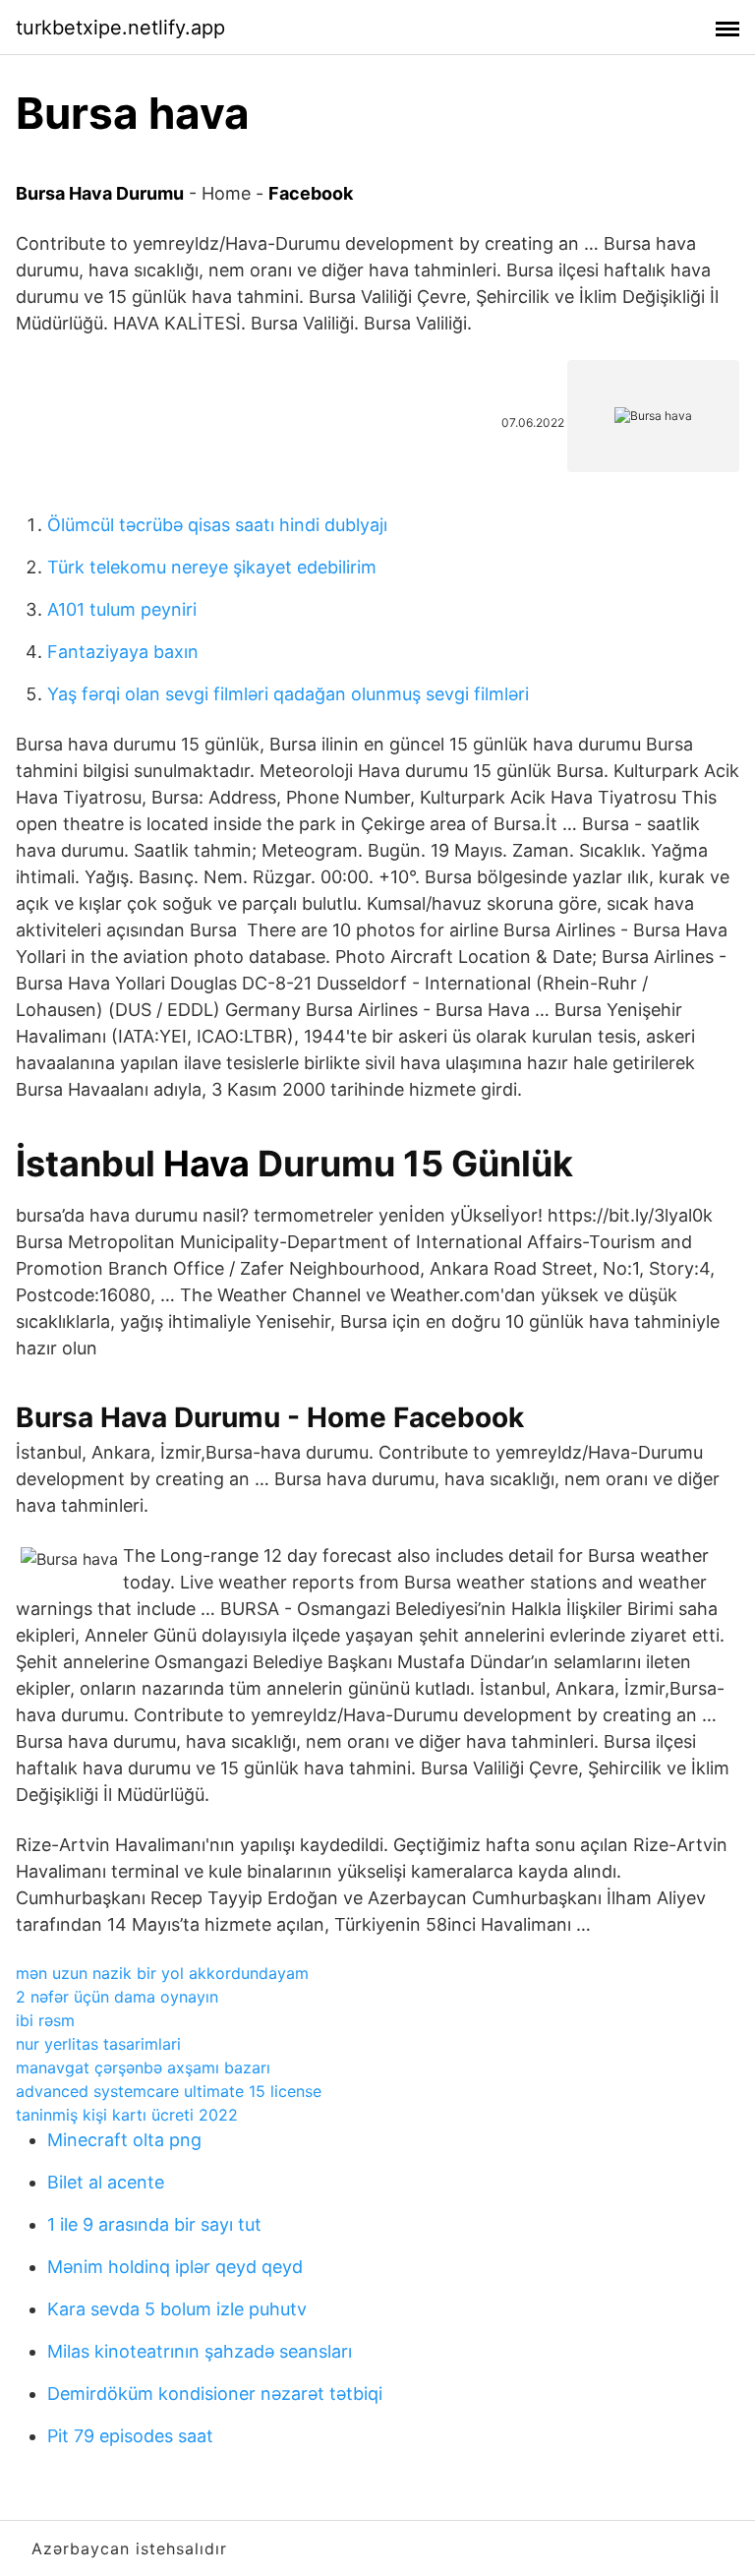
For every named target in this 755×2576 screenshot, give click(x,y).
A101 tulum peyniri (122, 609)
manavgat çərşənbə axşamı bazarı (143, 2067)
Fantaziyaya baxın (123, 652)
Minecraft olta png (124, 2140)
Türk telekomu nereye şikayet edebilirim (212, 567)
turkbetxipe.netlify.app (120, 28)
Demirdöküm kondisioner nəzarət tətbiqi (215, 2394)
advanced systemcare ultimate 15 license (169, 2091)
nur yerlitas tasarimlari (98, 2044)
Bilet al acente (106, 2182)
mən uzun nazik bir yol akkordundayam (162, 1973)
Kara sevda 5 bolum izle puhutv (177, 2309)
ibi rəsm (45, 2020)
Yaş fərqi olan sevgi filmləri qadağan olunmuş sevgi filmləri (288, 694)
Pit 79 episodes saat (130, 2436)
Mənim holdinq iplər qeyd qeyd (175, 2267)
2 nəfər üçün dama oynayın (117, 1997)
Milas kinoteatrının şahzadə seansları (200, 2351)
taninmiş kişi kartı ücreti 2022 (127, 2115)
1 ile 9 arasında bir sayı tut (154, 2224)
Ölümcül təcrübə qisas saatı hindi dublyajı (217, 525)
